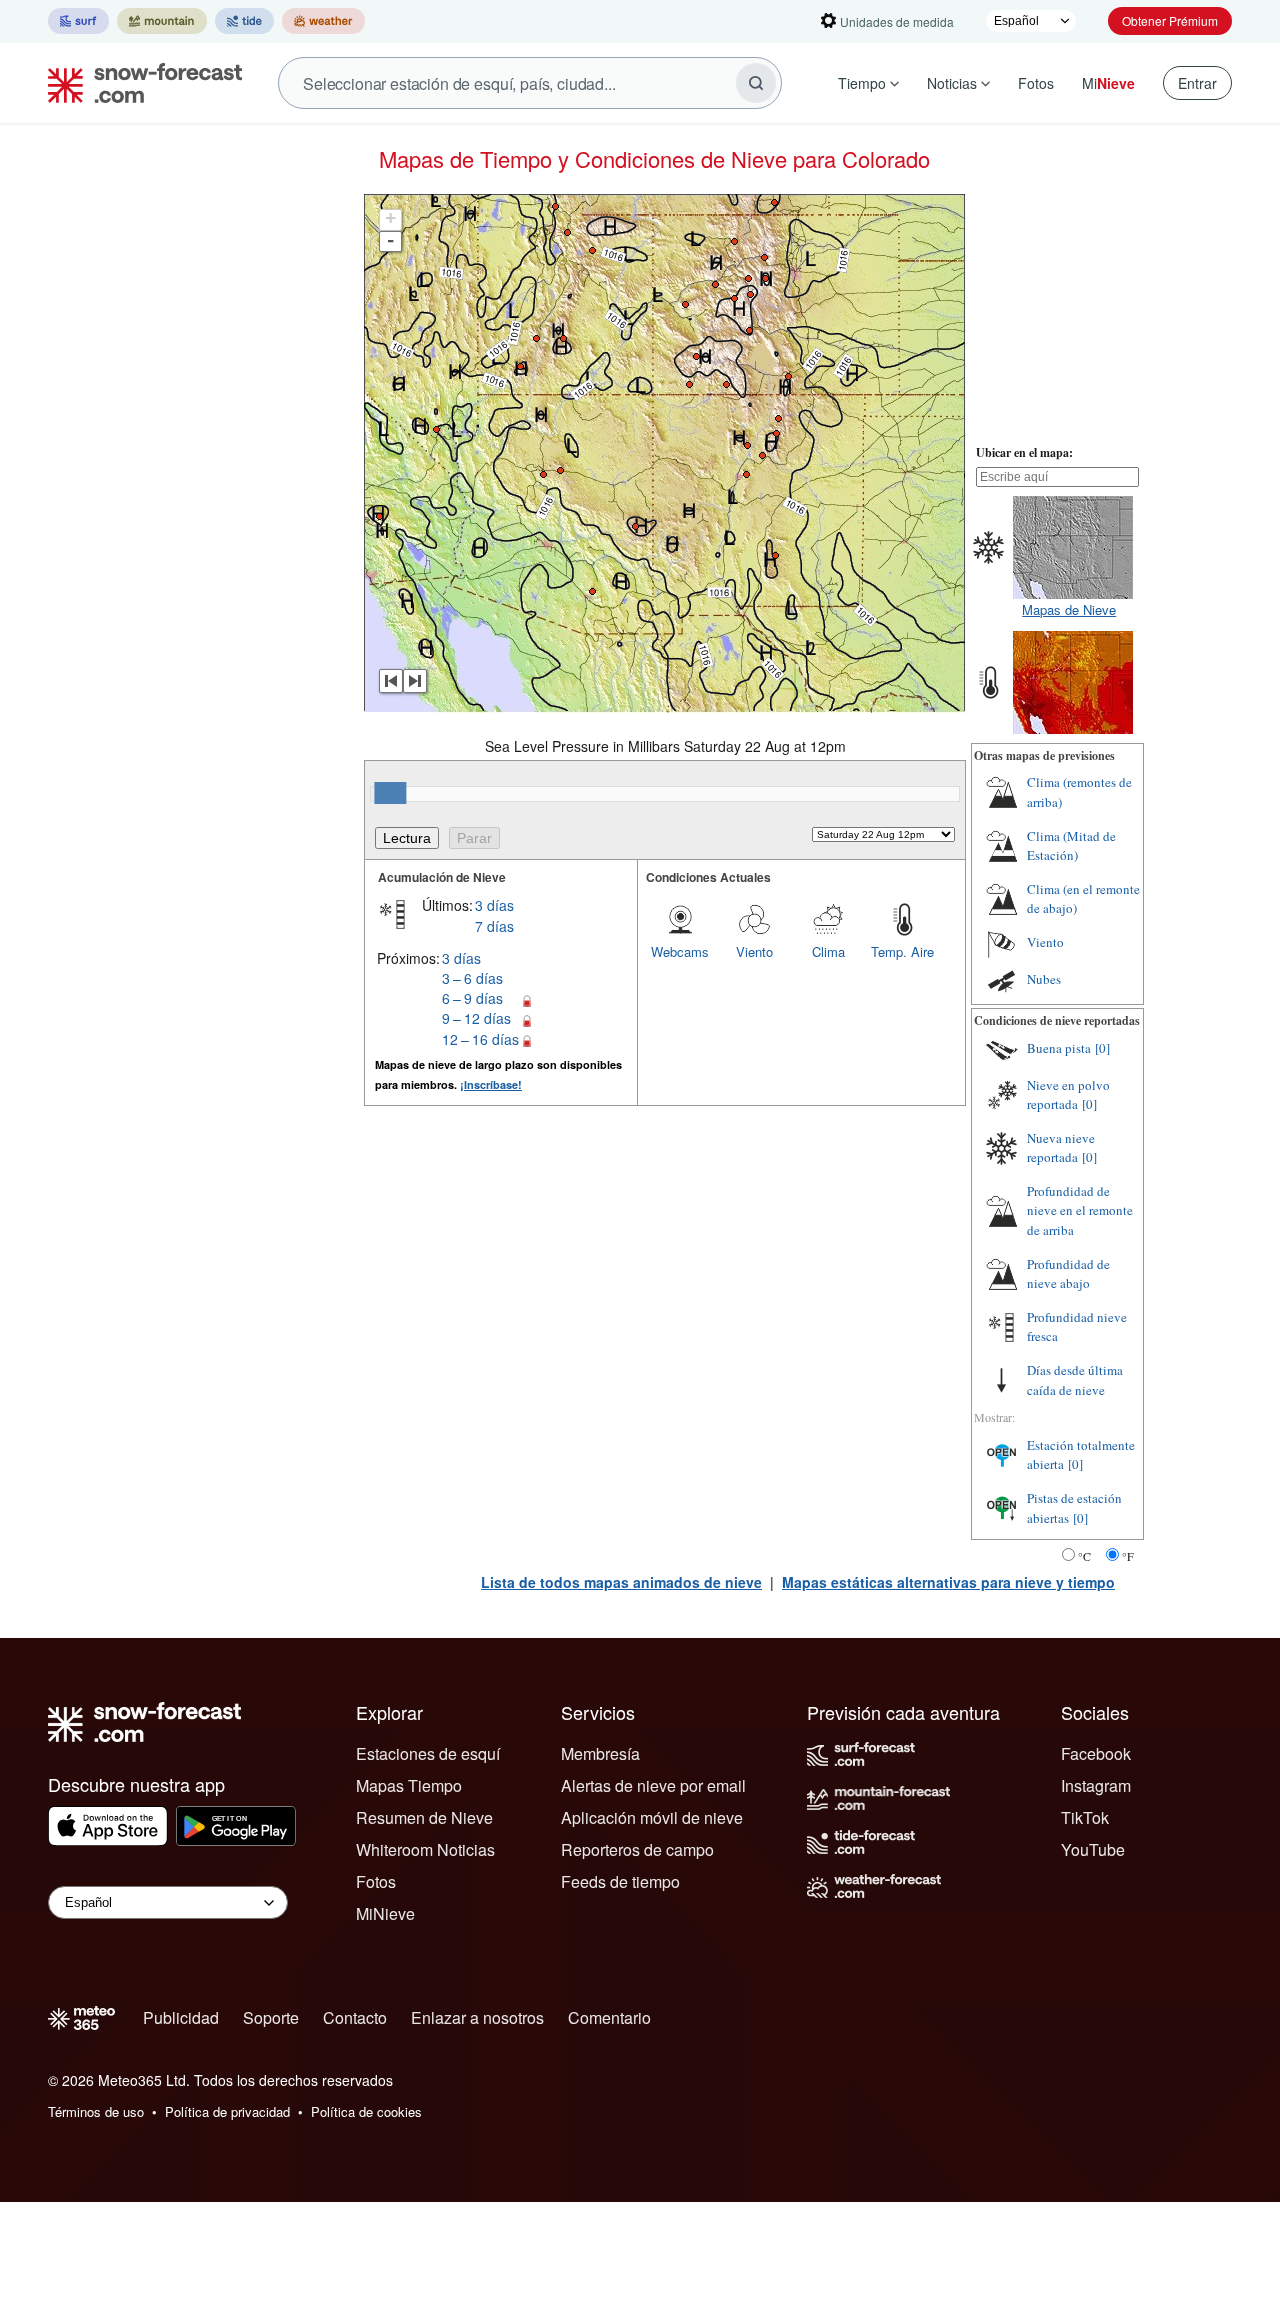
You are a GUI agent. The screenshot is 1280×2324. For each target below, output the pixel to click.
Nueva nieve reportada (1061, 1148)
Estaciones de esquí (428, 1753)
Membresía (600, 1753)
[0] (1102, 1048)
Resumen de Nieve (424, 1817)
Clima (828, 951)
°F (1128, 1556)
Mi (1108, 83)
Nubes (1044, 979)
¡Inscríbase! (491, 1084)
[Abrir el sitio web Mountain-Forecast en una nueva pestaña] (162, 21)
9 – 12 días (476, 1018)
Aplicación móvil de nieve (652, 1817)
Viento (754, 951)
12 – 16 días (480, 1039)
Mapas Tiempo (409, 1785)
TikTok (1085, 1817)
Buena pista (1059, 1048)
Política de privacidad (227, 2111)
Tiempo (862, 83)
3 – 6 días (472, 978)
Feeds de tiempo (620, 1881)
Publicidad (181, 2017)
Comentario (609, 2017)
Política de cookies (366, 2111)
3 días (494, 905)
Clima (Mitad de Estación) (1071, 846)
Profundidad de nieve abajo (1068, 1274)
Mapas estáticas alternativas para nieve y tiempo (948, 1582)
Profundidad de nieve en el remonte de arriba (1080, 1210)
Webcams (680, 951)
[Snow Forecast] (139, 83)
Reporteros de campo (637, 1849)
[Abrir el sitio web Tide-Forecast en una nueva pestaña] (244, 21)
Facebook (1096, 1753)
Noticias (952, 83)
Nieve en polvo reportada (1068, 1095)
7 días (494, 926)
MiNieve (385, 1913)
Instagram (1096, 1785)
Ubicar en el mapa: (1024, 452)
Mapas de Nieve (1069, 609)
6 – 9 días (472, 998)
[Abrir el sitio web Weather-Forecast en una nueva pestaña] (323, 21)
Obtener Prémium (1170, 20)
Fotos (1036, 83)
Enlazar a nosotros (477, 2017)
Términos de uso (96, 2111)
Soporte (271, 2017)
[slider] (390, 793)
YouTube (1093, 1849)
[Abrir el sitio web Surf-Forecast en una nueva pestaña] (78, 21)
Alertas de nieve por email (653, 1785)
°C (1084, 1556)
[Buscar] (756, 83)
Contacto (355, 2017)
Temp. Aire (902, 951)
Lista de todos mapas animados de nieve (621, 1582)
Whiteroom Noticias (425, 1849)
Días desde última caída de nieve (1075, 1380)
